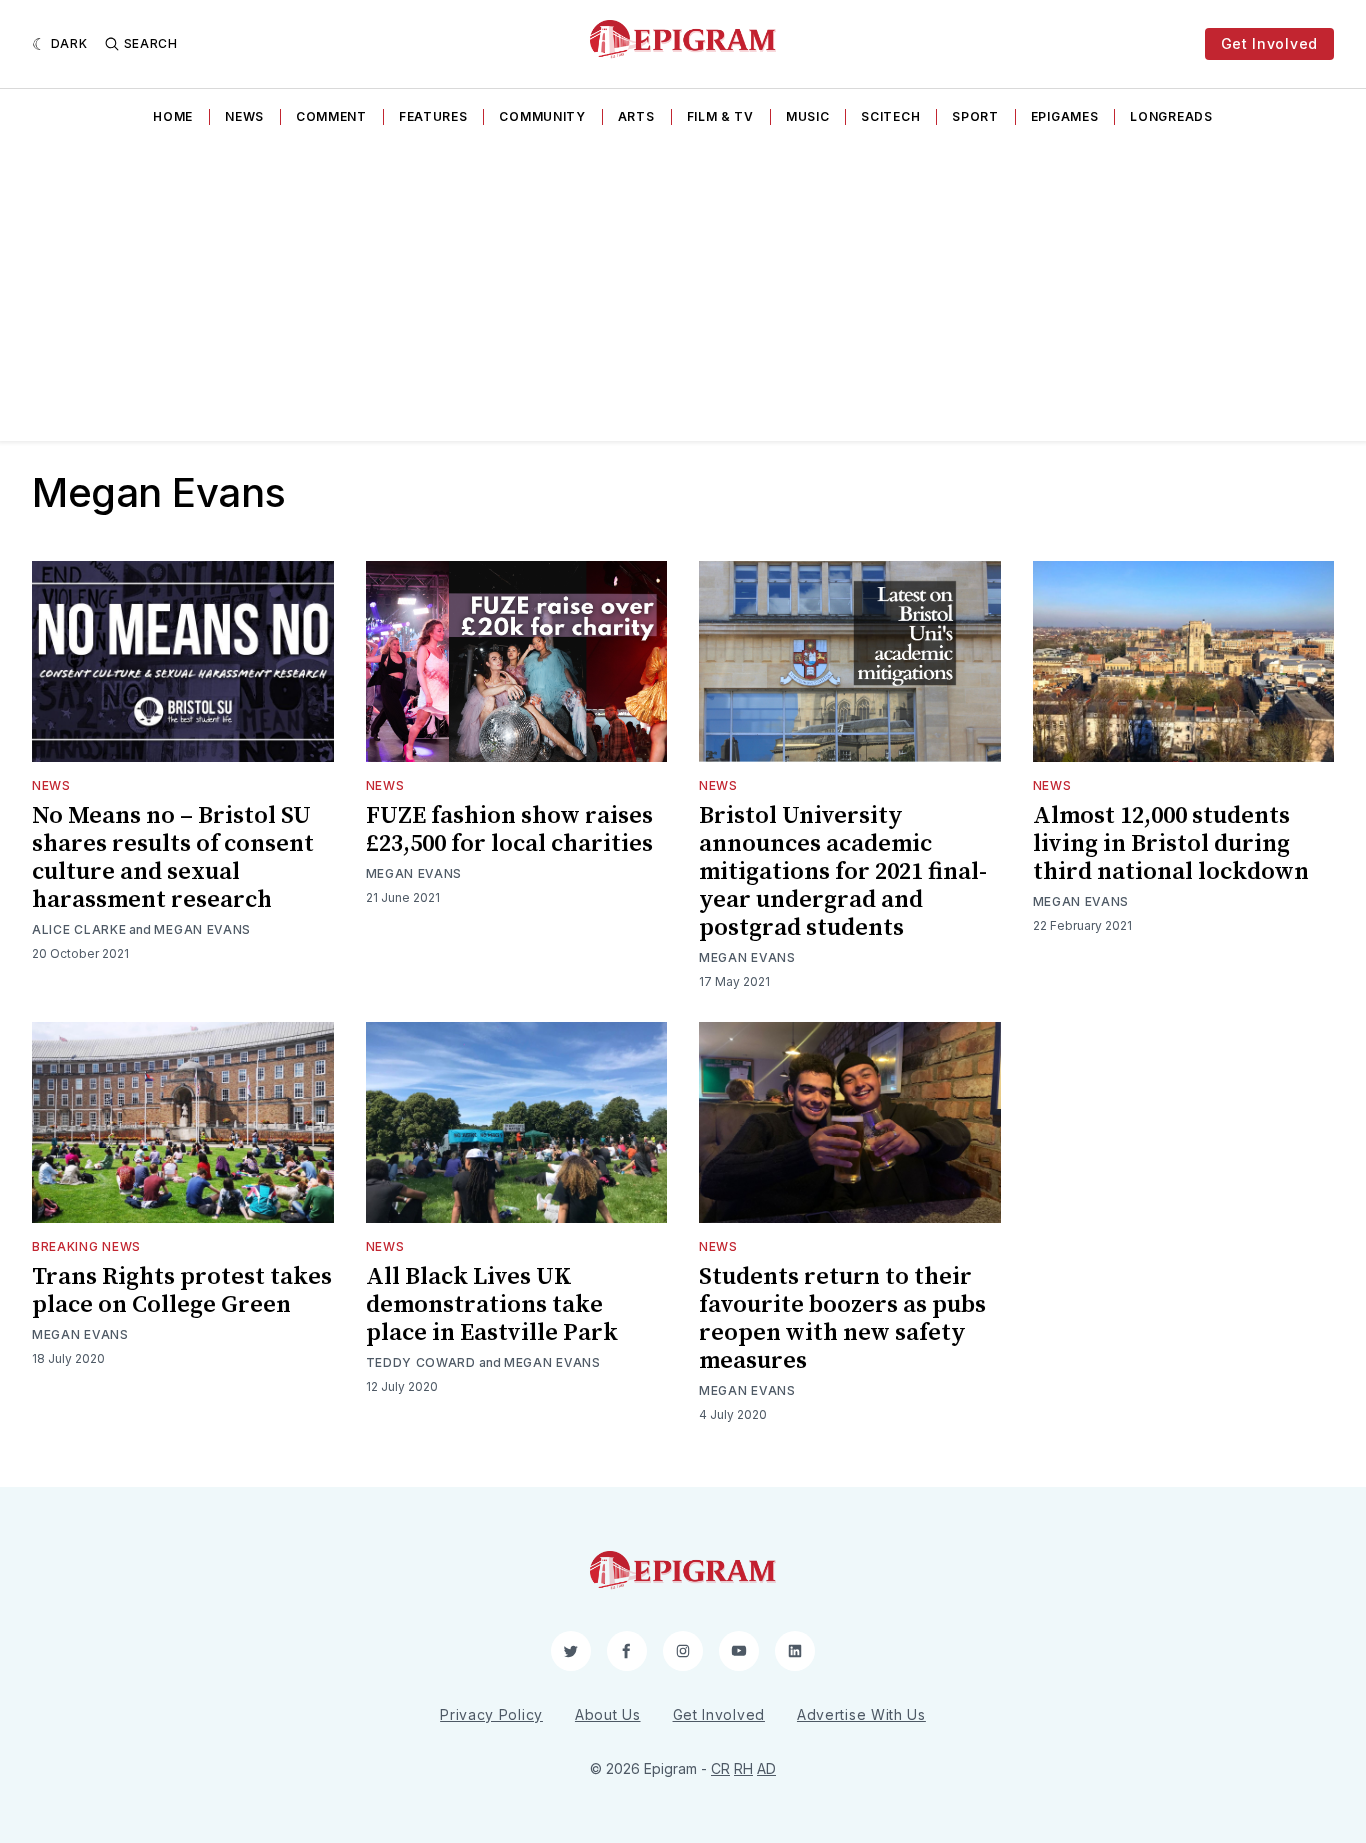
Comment (331, 116)
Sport (975, 116)
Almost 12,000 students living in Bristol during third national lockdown (1171, 844)
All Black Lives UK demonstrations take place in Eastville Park (492, 1305)
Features (433, 116)
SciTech (890, 116)
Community (542, 116)
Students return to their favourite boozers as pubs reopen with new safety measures (842, 1319)
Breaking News (86, 1246)
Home (173, 116)
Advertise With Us (861, 1714)
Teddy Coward (421, 1362)
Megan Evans (202, 929)
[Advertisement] (683, 291)
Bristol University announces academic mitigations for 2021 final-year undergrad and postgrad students (843, 872)
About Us (608, 1714)
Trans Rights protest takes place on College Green (182, 1291)
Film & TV (720, 116)
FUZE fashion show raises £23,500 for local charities (509, 830)
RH (743, 1768)
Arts (636, 116)
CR (720, 1768)
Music (808, 116)
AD (766, 1768)
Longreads (1171, 116)
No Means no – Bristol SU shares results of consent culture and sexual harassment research (173, 858)
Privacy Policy (491, 1714)
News (244, 116)
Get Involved (1269, 43)
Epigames (1065, 116)
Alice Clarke (79, 929)
